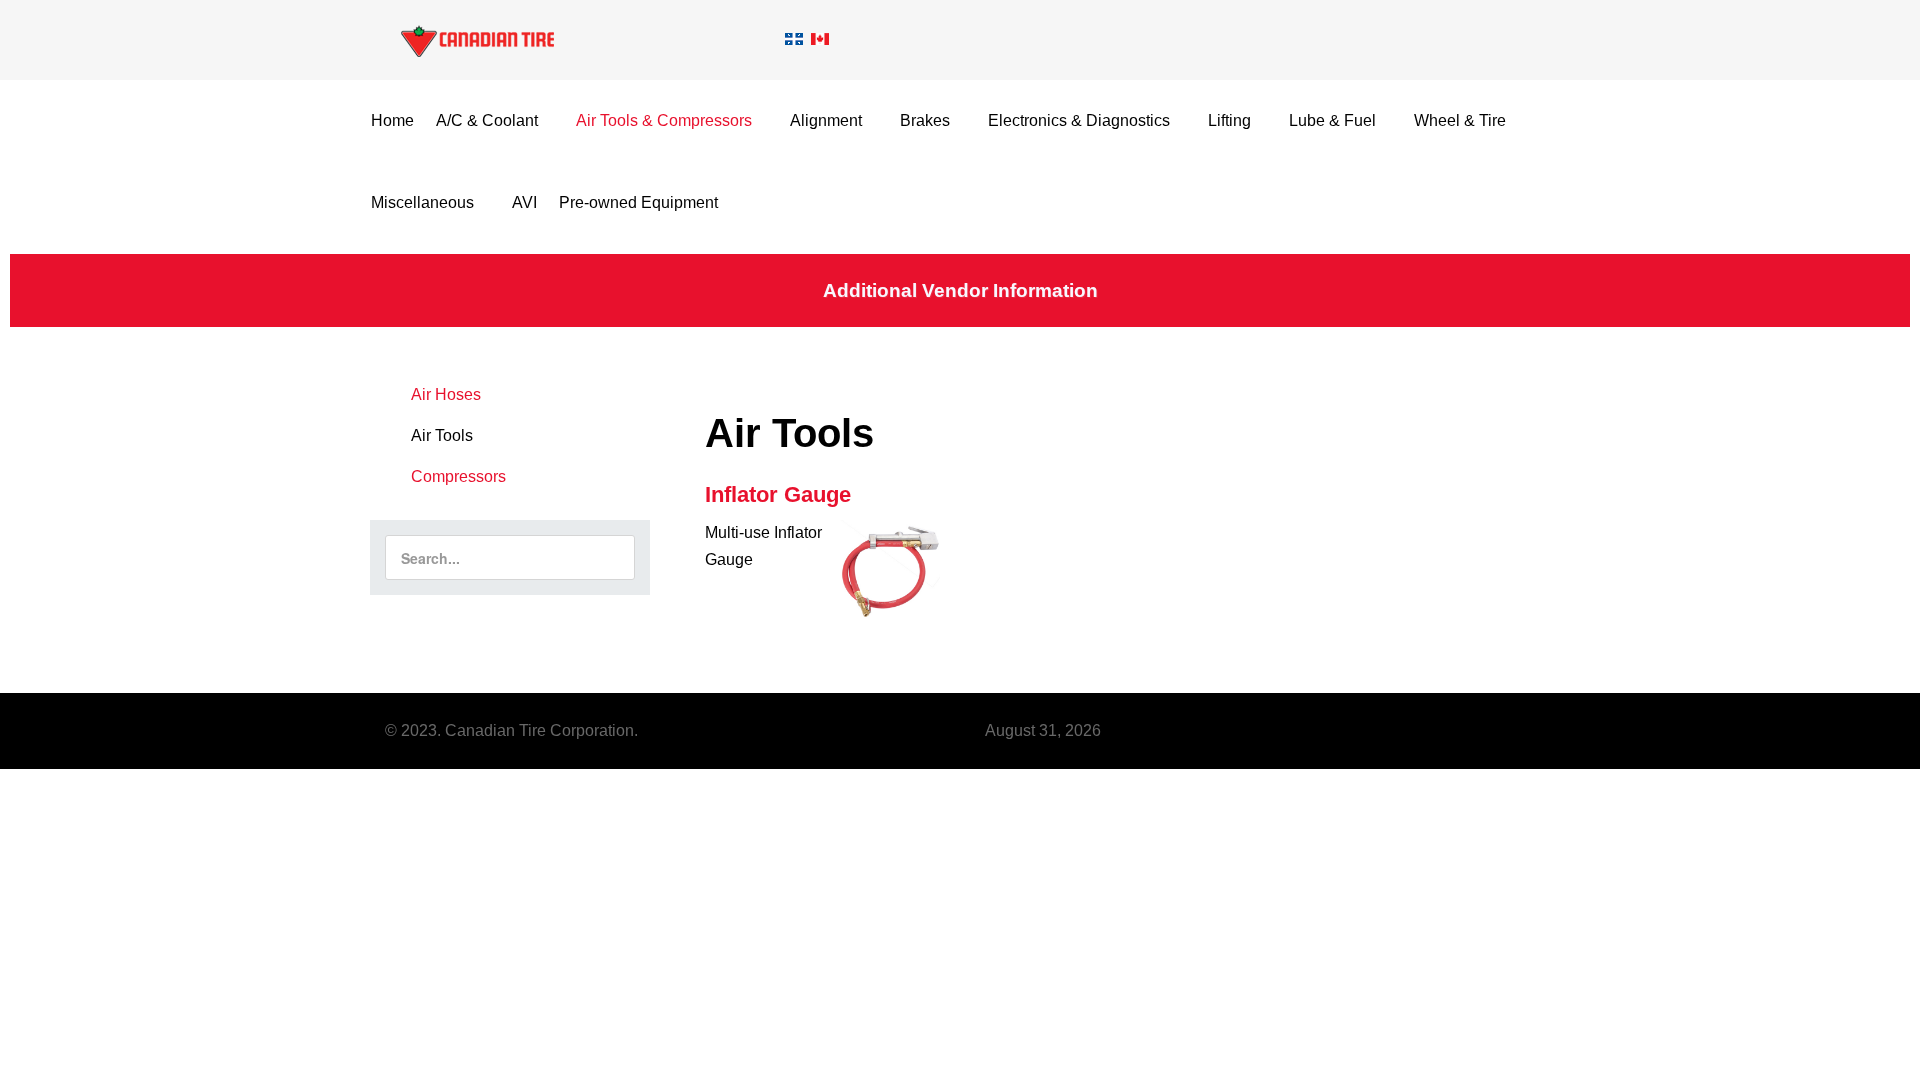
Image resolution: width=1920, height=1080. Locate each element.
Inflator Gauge (778, 494)
